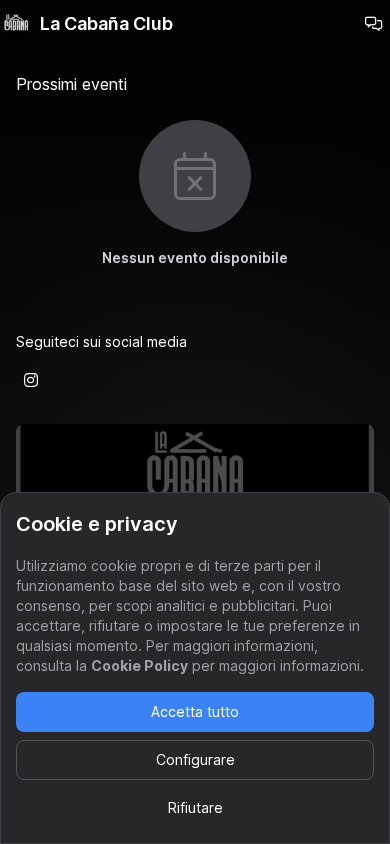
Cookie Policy (139, 665)
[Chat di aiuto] (374, 24)
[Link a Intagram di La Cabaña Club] (31, 380)
